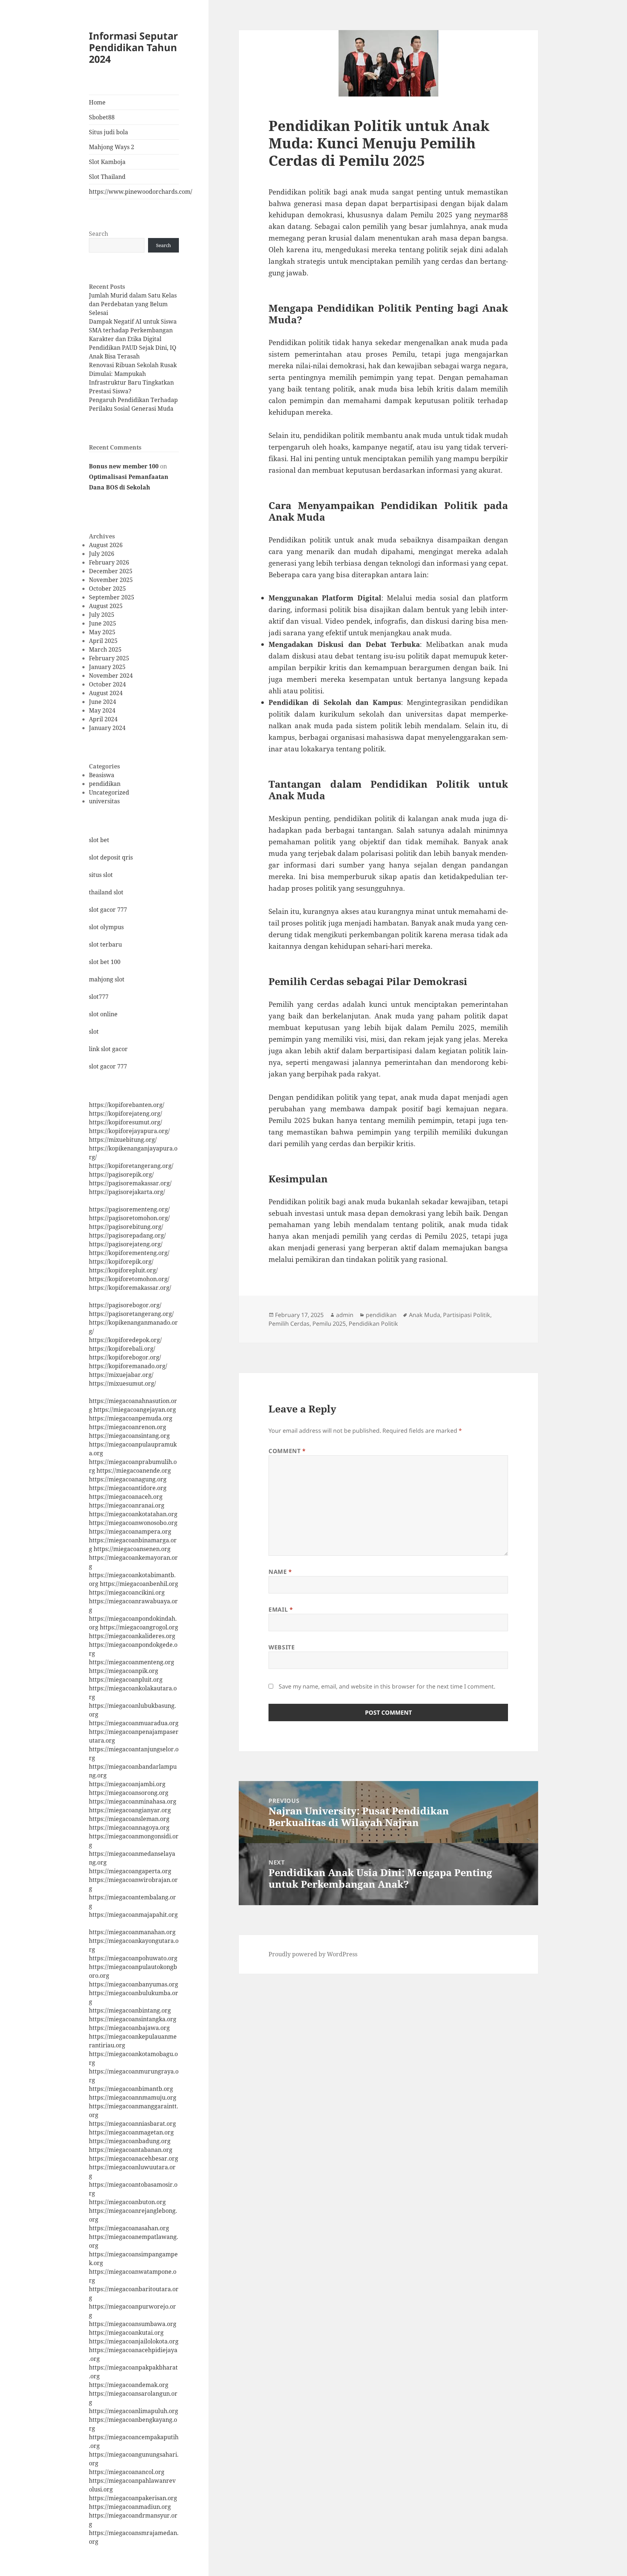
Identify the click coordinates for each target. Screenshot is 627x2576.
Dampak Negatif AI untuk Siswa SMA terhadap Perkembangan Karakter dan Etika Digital (133, 330)
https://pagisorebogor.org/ (125, 1305)
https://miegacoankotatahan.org (133, 1514)
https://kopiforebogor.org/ (125, 1357)
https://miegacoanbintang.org (130, 2010)
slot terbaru (105, 944)
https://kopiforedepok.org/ (125, 1340)
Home (97, 102)
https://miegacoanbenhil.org (139, 1584)
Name (280, 1572)
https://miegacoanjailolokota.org (134, 2341)
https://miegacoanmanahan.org (132, 1932)
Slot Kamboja (107, 162)
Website (282, 1647)
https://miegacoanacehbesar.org (134, 2158)
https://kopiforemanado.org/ (128, 1366)
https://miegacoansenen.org (132, 1549)
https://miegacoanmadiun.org (130, 2507)
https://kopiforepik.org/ (121, 1262)
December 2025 (111, 571)
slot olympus (106, 927)
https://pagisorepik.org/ (121, 1174)
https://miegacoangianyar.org (130, 1810)
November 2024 (111, 676)
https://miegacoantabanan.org (131, 2150)
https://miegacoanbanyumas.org (134, 1984)
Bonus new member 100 (124, 466)
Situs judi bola (108, 132)
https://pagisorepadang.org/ (127, 1235)
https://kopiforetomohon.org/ (129, 1279)
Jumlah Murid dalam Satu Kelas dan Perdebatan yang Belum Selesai (133, 304)
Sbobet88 (102, 117)
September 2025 (112, 597)
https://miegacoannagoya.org (129, 1828)
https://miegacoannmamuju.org (133, 2097)
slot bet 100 (105, 962)
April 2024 (103, 719)
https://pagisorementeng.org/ (129, 1209)
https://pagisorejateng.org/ (126, 1244)
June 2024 (103, 702)
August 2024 (106, 693)
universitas (104, 801)
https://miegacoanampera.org (130, 1531)
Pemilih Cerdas (289, 1324)
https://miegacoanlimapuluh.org (134, 2411)
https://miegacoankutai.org (126, 2333)
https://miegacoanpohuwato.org (133, 1958)
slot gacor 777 (108, 910)
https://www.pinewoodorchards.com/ (134, 192)
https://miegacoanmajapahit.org (133, 1915)
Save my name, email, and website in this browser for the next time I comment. (387, 1686)
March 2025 (105, 649)
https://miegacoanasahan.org (129, 2228)
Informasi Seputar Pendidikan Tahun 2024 (133, 47)
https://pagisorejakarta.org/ (127, 1192)
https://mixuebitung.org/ (123, 1140)
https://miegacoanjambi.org (127, 1784)
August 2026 (106, 545)
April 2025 (103, 641)
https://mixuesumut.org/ (122, 1383)
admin (345, 1315)
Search (99, 234)
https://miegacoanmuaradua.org (134, 1723)
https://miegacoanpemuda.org (131, 1418)
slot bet (99, 840)
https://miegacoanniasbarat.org (132, 2124)
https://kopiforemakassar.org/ (130, 1288)
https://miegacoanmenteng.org (132, 1662)
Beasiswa (102, 775)
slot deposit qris (111, 857)
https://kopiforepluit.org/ (123, 1270)
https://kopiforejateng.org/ (126, 1113)
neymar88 (491, 215)
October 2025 (107, 588)
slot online (103, 1014)
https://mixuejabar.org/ (121, 1375)
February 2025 (109, 658)
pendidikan (105, 784)
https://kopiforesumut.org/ (126, 1122)
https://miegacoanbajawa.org (129, 2028)
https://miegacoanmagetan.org (131, 2132)
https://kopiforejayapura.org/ (129, 1131)
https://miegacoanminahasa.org (133, 1801)
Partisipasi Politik (467, 1315)
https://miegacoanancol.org (127, 2472)
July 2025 (102, 615)
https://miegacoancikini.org (127, 1592)
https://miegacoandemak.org (129, 2385)
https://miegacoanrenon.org (128, 1427)
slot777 (99, 997)
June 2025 (103, 623)
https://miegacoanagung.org (128, 1479)
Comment (287, 1451)
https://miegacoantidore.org (128, 1488)
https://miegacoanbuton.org (127, 2202)
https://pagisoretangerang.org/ (131, 1314)
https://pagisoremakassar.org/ (130, 1183)
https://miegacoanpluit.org (126, 1679)
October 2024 (107, 684)
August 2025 (106, 606)
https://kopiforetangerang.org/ (131, 1166)
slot (94, 1031)
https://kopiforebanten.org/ (127, 1105)
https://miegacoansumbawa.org (133, 2324)
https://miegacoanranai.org (127, 1505)
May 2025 (102, 632)
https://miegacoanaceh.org (126, 1497)
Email (281, 1609)
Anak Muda (425, 1315)
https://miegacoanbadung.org (130, 2141)
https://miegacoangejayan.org (135, 1410)
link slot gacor (108, 1049)
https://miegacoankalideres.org (132, 1636)
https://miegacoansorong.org (129, 1793)
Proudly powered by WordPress (313, 1954)
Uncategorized (109, 792)
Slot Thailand (107, 177)
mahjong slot (107, 979)
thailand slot (106, 892)
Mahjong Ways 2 (112, 147)
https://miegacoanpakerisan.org (133, 2498)
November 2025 (111, 580)
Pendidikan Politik (373, 1324)
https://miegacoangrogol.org (139, 1627)
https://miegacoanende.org (134, 1470)
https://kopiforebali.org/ (122, 1349)
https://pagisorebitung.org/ (126, 1227)
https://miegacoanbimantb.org (131, 2089)
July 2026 (102, 554)
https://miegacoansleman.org (129, 1819)
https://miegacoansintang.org (129, 1436)
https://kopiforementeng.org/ (129, 1253)
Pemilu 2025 (329, 1324)
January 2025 (107, 667)
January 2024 (107, 728)
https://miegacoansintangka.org (133, 2019)
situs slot (101, 875)
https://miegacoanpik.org (124, 1671)
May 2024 (102, 710)
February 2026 (109, 562)
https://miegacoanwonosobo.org (133, 1523)
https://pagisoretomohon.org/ (129, 1218)
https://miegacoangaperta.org (130, 1871)
